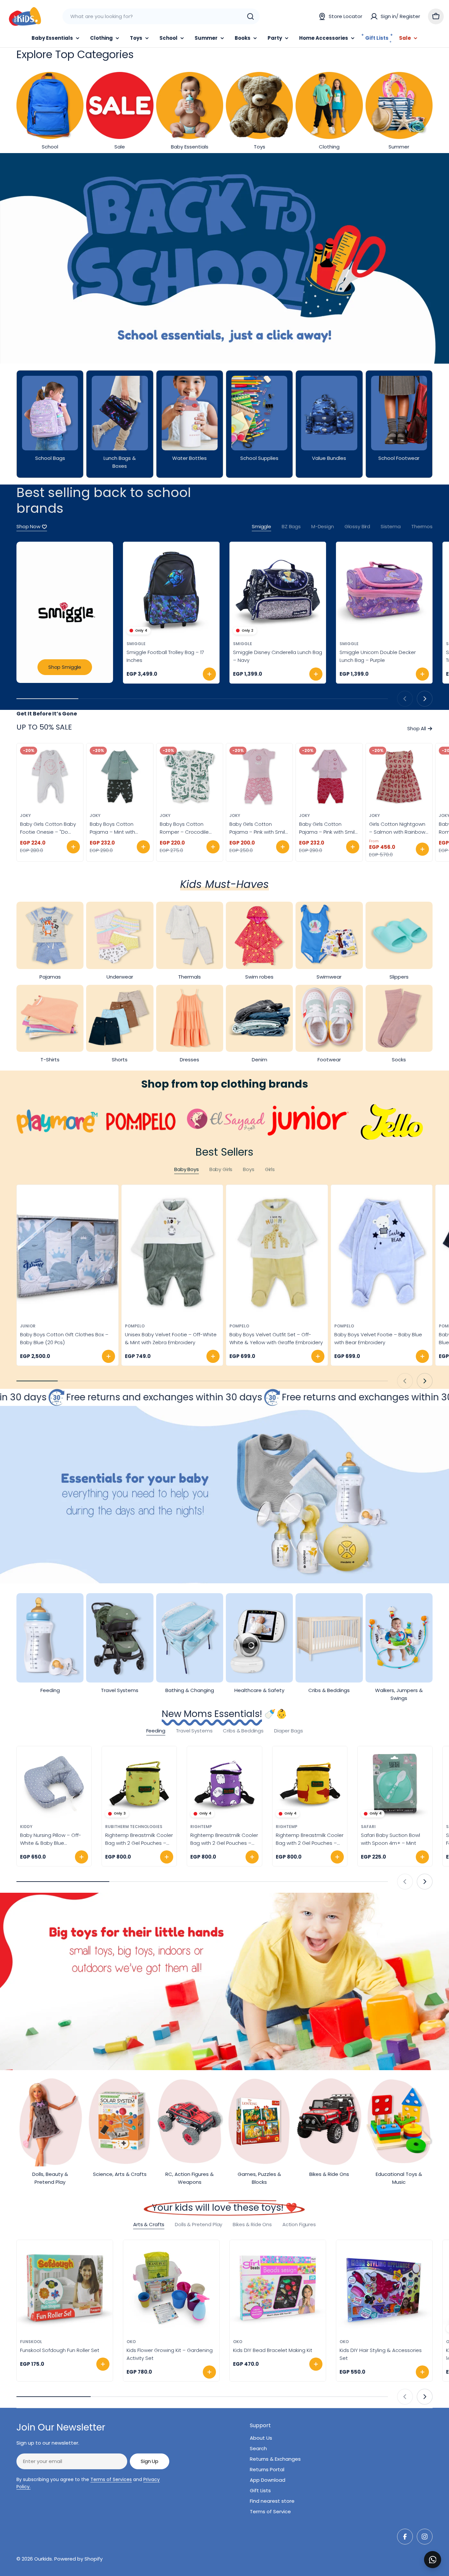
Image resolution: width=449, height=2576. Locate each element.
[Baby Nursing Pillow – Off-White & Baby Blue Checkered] (54, 1784)
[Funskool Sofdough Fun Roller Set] (65, 2288)
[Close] (439, 2552)
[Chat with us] (433, 2560)
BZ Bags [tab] (291, 526)
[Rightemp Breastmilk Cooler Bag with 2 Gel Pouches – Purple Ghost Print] (224, 1784)
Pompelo (135, 1326)
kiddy (26, 1827)
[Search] (250, 16)
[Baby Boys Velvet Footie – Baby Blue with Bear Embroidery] (382, 1252)
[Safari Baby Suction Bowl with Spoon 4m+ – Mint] (395, 1784)
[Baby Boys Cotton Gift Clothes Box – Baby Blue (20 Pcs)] (68, 1252)
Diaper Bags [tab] (288, 1731)
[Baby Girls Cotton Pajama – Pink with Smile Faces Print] (259, 777)
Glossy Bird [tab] (357, 526)
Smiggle (136, 644)
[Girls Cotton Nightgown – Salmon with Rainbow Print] (399, 777)
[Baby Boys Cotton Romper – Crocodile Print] (190, 777)
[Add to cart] (209, 674)
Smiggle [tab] (261, 526)
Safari (368, 1827)
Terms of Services (111, 2479)
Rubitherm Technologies (134, 1827)
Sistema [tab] (391, 526)
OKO (131, 2342)
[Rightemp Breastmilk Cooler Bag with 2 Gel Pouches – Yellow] (139, 1784)
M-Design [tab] (323, 526)
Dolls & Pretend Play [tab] (199, 2224)
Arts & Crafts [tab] (149, 2224)
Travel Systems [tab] (194, 1731)
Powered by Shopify (78, 2559)
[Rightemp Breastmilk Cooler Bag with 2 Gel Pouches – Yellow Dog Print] (310, 1784)
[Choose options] (73, 847)
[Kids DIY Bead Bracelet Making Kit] (278, 2288)
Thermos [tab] (422, 526)
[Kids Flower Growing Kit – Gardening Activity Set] (171, 2288)
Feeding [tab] (156, 1731)
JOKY (25, 815)
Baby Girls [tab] (221, 1169)
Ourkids (43, 2559)
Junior (28, 1326)
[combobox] (161, 16)
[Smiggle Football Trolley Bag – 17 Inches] (171, 590)
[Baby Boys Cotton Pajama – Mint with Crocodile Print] (120, 777)
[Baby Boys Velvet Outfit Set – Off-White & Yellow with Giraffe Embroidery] (277, 1252)
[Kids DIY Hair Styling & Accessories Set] (384, 2288)
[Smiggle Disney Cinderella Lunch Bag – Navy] (278, 590)
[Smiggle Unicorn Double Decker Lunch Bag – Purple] (384, 590)
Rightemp (201, 1827)
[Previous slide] (405, 699)
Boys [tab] (248, 1169)
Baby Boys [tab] (187, 1169)
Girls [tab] (270, 1169)
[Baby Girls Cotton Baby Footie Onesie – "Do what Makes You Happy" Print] (50, 777)
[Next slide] (425, 699)
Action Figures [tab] (299, 2224)
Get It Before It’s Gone (47, 714)
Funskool (31, 2342)
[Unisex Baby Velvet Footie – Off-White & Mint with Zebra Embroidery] (172, 1252)
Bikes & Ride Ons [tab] (252, 2224)
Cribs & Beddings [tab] (243, 1731)
